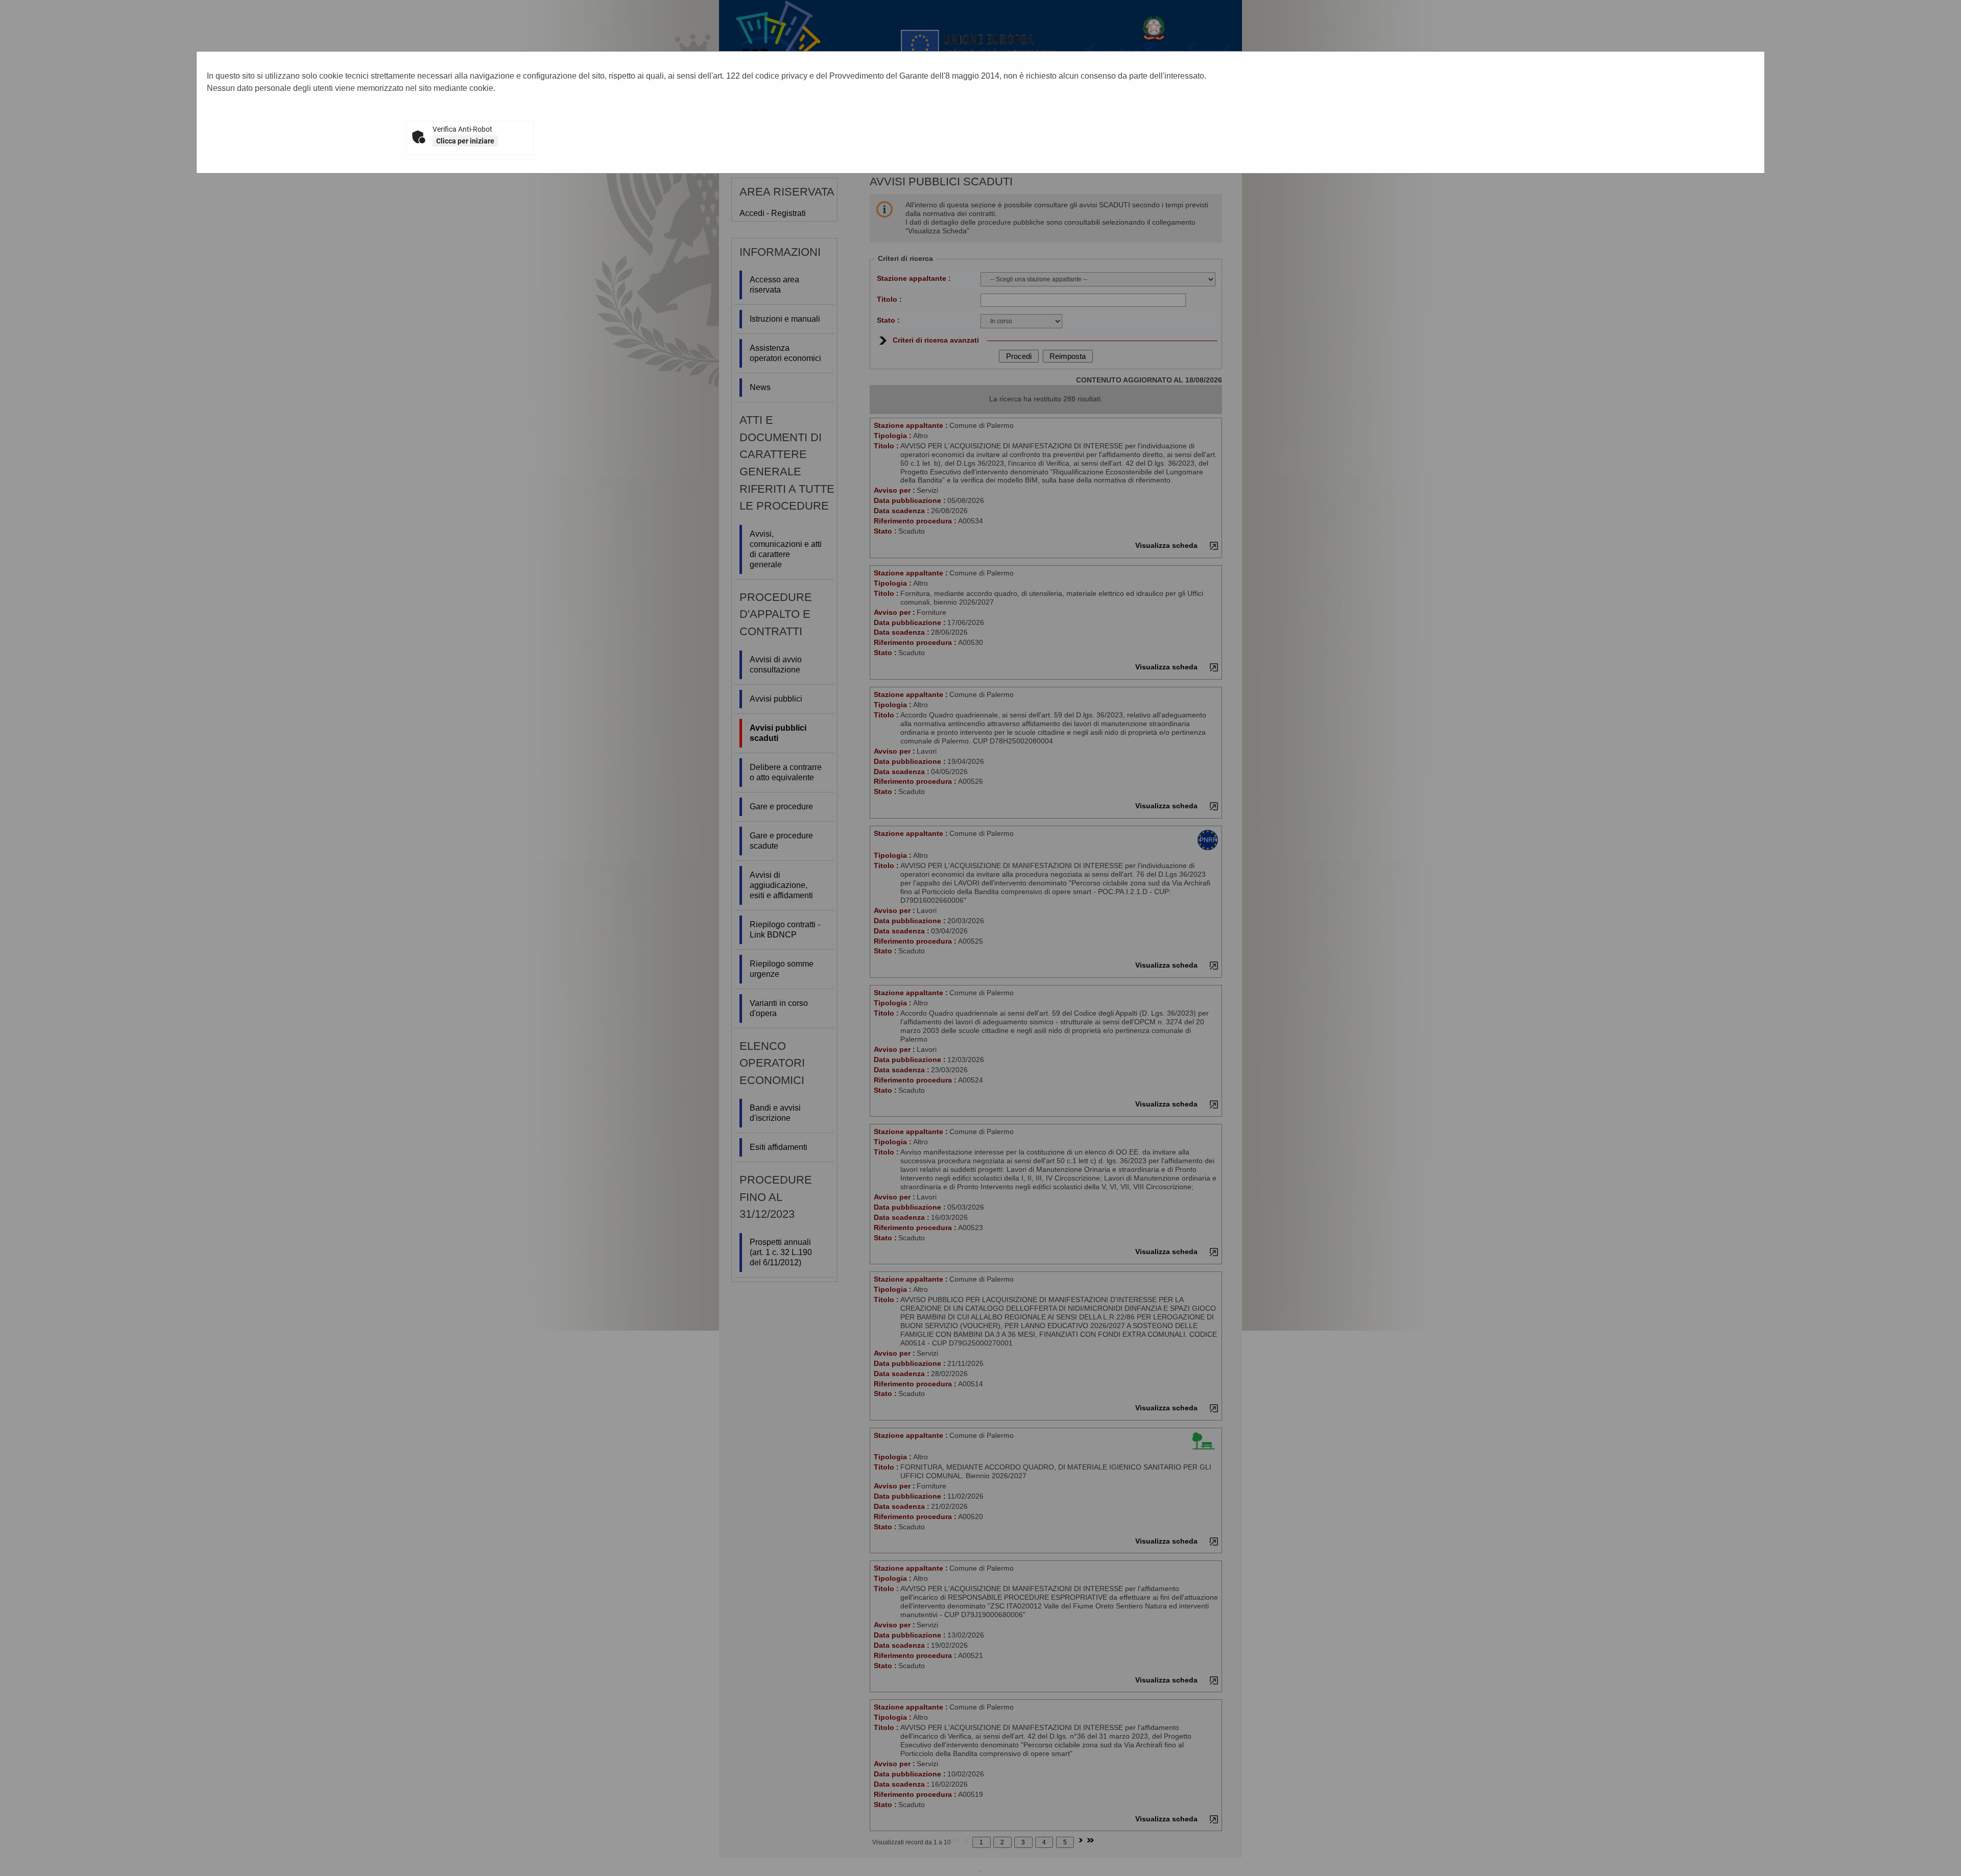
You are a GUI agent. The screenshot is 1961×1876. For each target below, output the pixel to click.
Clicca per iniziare (465, 141)
